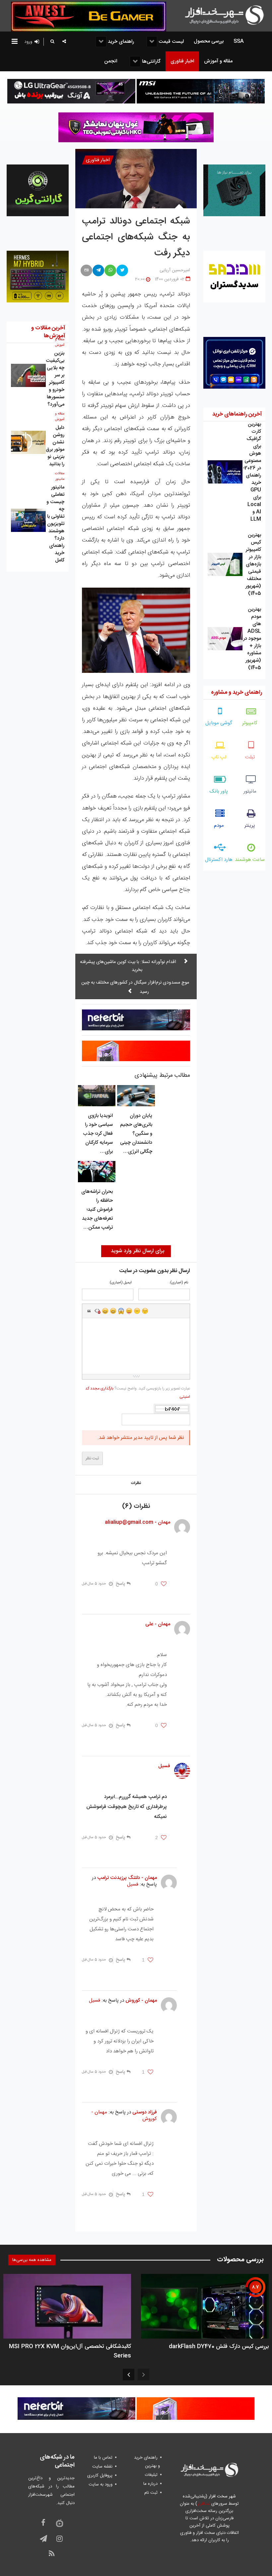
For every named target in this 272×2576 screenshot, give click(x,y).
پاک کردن (97, 1311)
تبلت (250, 757)
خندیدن (105, 1311)
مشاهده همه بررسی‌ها (32, 2260)
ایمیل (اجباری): (120, 1283)
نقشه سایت (102, 2467)
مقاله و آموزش (60, 342)
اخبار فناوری (98, 160)
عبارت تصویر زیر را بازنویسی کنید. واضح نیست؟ (138, 1393)
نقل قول (89, 1311)
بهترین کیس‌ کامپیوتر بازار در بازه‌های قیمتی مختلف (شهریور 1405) (253, 564)
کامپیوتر (250, 723)
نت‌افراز (204, 2504)
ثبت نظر (92, 1458)
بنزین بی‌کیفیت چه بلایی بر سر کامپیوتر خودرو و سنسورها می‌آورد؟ (55, 379)
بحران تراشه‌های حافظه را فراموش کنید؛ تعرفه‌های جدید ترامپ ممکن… (97, 1210)
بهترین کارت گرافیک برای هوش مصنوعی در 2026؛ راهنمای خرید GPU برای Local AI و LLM (252, 472)
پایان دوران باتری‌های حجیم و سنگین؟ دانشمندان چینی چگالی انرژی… (136, 1134)
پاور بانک (219, 791)
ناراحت (137, 1311)
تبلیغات (151, 2475)
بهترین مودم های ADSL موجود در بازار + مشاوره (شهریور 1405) (252, 639)
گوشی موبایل (219, 723)
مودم (219, 826)
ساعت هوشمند (250, 860)
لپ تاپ (219, 757)
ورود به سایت (101, 2484)
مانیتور (250, 791)
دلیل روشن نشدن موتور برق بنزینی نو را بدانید (55, 446)
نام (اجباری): (179, 1283)
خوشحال (113, 1311)
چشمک (145, 1311)
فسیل (133, 1884)
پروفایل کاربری (100, 2476)
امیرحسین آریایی (175, 270)
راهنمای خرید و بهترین (147, 2462)
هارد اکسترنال (219, 860)
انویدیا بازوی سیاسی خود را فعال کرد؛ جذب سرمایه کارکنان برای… (98, 1134)
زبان (129, 1311)
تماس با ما (103, 2458)
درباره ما (150, 2484)
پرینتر (250, 826)
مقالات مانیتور (60, 476)
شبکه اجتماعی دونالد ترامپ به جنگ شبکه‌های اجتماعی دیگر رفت (136, 237)
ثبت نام (151, 2493)
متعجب (121, 1311)
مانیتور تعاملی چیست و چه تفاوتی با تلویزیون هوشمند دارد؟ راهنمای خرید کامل (55, 524)
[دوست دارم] (164, 1584)
